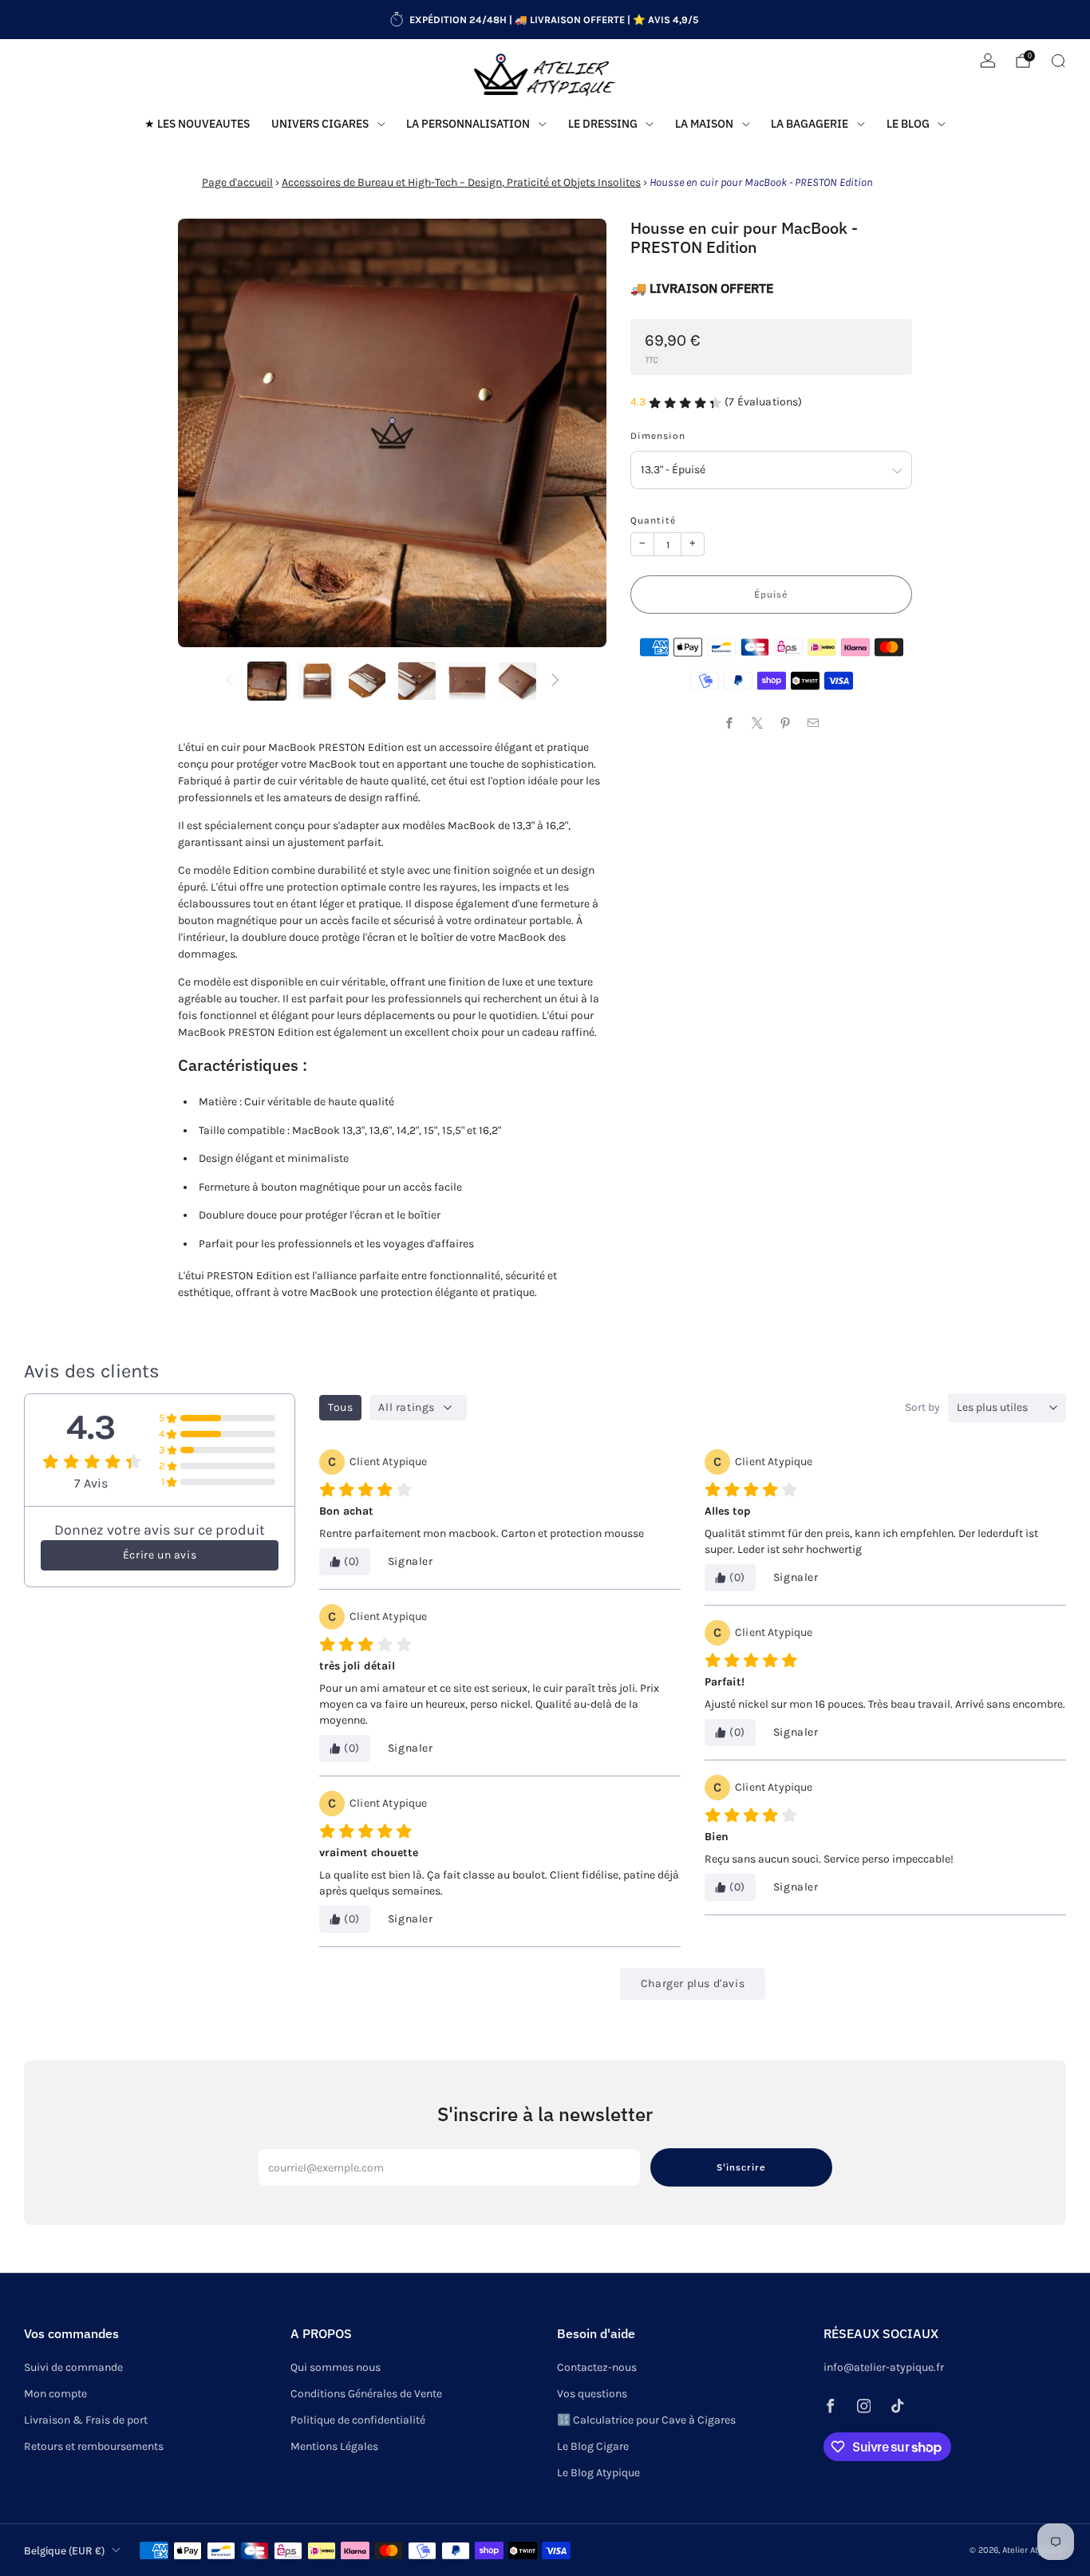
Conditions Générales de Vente (366, 2394)
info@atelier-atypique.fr (884, 2367)
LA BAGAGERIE (810, 124)
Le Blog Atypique (598, 2473)
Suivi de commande (73, 2367)
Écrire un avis (160, 1555)
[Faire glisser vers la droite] (555, 681)
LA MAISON (704, 124)
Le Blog (908, 124)
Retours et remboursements (94, 2446)
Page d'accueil (237, 182)
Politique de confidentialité (358, 2420)
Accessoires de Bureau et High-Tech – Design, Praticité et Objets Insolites (461, 182)
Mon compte (55, 2394)
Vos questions (592, 2394)
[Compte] (988, 61)
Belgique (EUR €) (64, 2550)
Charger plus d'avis (693, 1983)
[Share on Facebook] (730, 723)
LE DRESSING (603, 124)
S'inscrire (741, 2167)
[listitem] (545, 20)
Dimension (658, 436)
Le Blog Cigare (593, 2446)
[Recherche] (1058, 61)
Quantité (653, 520)
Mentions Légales (334, 2446)
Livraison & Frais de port (86, 2420)
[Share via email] (814, 723)
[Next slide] (575, 433)
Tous (340, 1407)
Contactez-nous (597, 2367)
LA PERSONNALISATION (468, 124)
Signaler (411, 1561)
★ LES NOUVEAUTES (197, 124)
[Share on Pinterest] (786, 723)
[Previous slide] (209, 433)
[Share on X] (758, 723)
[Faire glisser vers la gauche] (229, 681)
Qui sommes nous (336, 2367)
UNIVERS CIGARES (320, 124)
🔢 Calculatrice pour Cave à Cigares (646, 2420)
